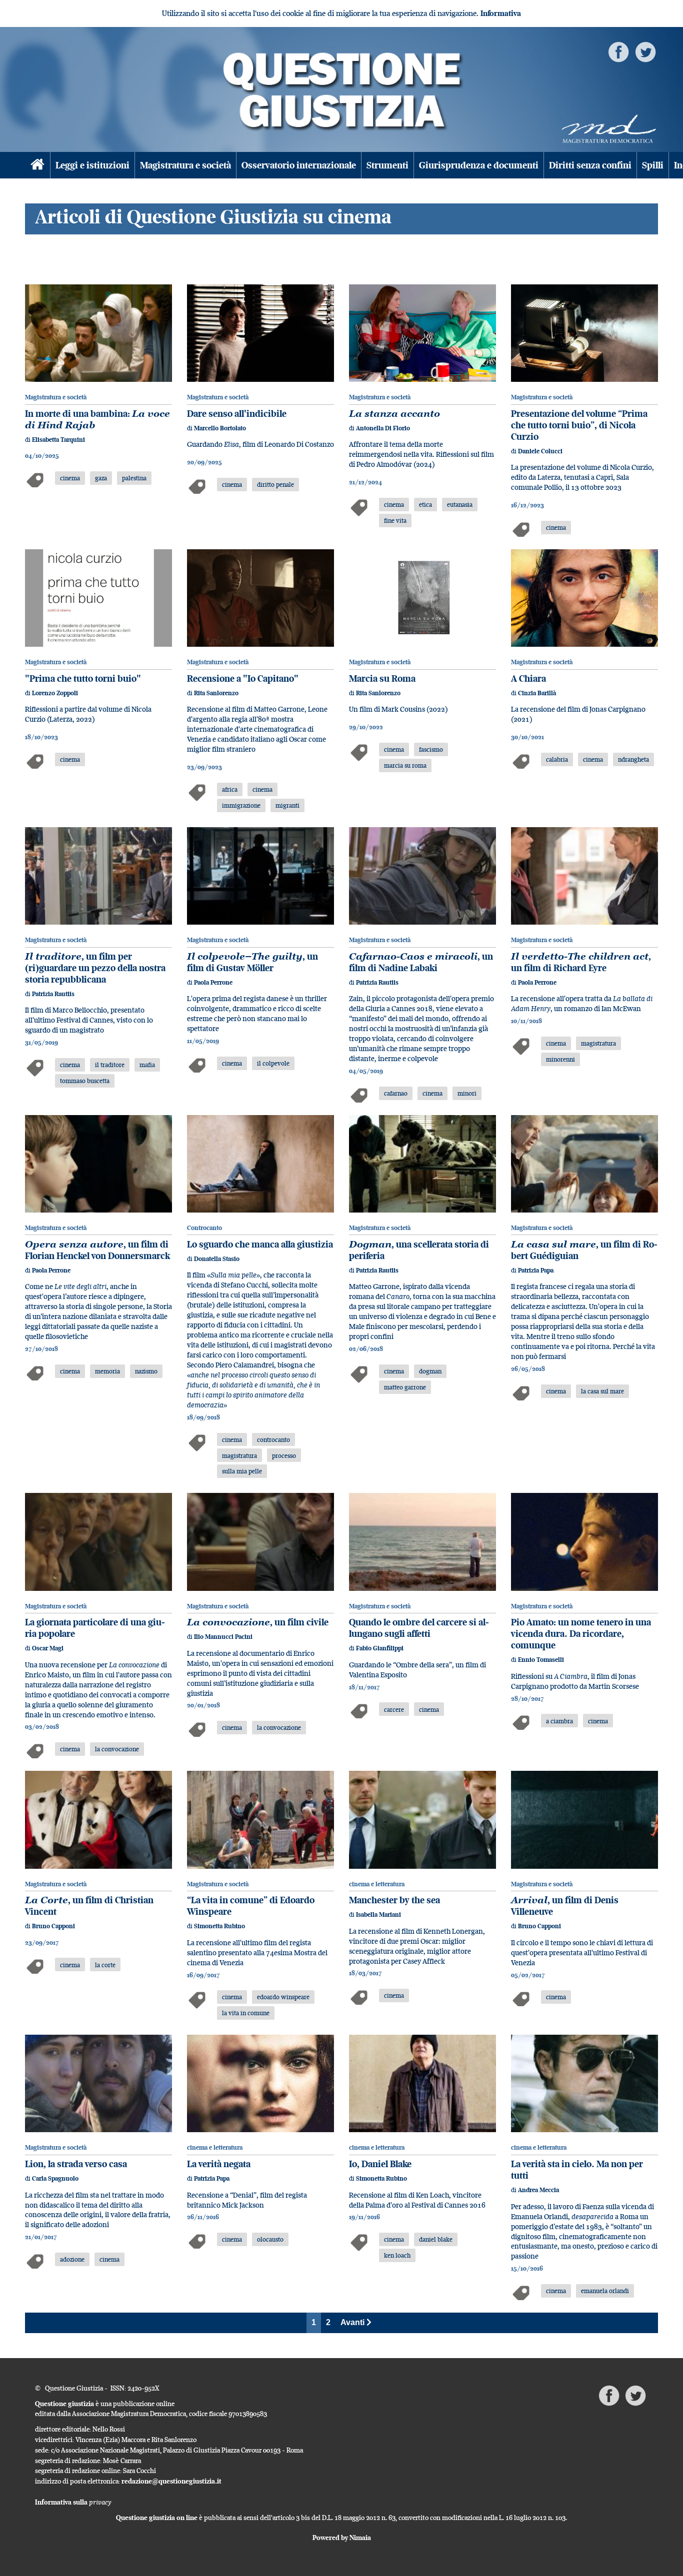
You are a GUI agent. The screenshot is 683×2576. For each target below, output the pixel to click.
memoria (107, 1371)
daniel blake (436, 2239)
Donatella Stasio (217, 1259)
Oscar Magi (48, 1648)
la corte (105, 1965)
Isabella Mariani (378, 1915)
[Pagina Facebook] (618, 51)
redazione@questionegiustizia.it (171, 2481)
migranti (287, 805)
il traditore (110, 1065)
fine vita (395, 520)
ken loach (397, 2255)
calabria (557, 759)
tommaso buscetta (85, 1081)
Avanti (353, 2322)
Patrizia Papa (536, 1270)
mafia (147, 1065)
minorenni (560, 1059)
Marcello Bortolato (220, 428)
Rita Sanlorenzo (216, 693)
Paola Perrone (213, 982)
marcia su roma (405, 765)
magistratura (598, 1043)
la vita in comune (246, 2013)
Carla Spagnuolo (55, 2178)
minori (467, 1093)
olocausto (270, 2239)
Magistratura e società (185, 165)
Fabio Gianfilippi (380, 1648)
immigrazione (241, 805)
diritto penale (275, 484)
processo (284, 1455)
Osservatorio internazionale (299, 165)
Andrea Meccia (538, 2190)
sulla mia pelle (242, 1471)
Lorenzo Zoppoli (55, 693)
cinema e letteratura (377, 1884)
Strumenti (387, 165)
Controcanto (204, 1228)
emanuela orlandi (605, 2291)
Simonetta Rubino (219, 1926)
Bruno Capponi (53, 1926)
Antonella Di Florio (383, 428)
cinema (70, 478)
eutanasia (460, 504)
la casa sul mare (602, 1391)
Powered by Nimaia (342, 2538)
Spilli (653, 165)
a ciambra (559, 1721)
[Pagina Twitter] (645, 51)
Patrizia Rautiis (53, 994)
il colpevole (273, 1063)
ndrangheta (633, 759)
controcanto (273, 1439)
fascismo (431, 749)
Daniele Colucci (540, 451)
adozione (72, 2259)
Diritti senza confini (590, 165)
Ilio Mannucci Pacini (223, 1637)
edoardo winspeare (283, 1997)
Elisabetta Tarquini (58, 440)
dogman (430, 1371)
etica (425, 504)
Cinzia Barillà (537, 693)
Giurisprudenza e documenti (479, 165)
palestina (134, 478)
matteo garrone (405, 1387)
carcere (394, 1709)
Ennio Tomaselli (541, 1660)
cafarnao (396, 1093)
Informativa (501, 13)
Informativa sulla (73, 2502)
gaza (101, 478)
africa (230, 789)
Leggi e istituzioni (92, 165)
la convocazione (117, 1749)
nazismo (146, 1371)
